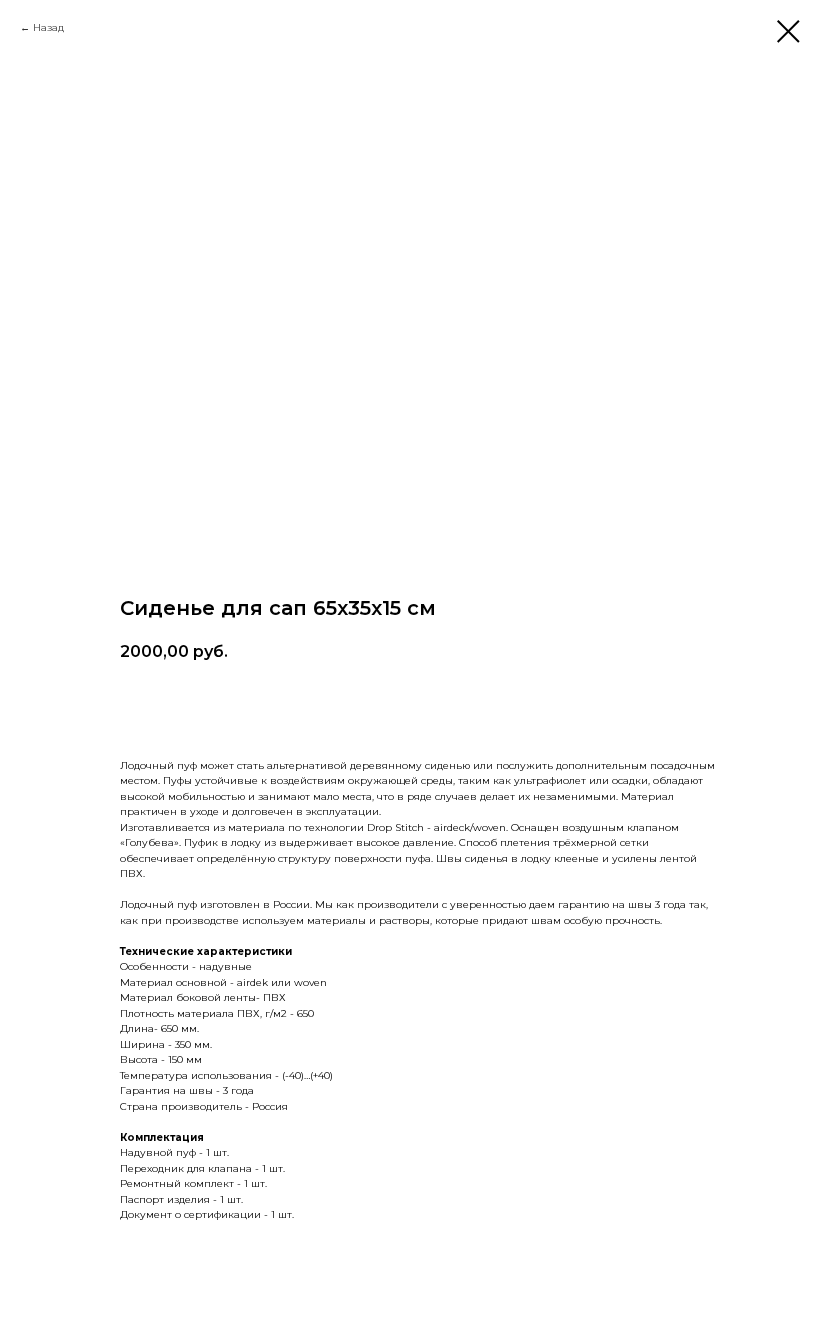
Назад (48, 27)
